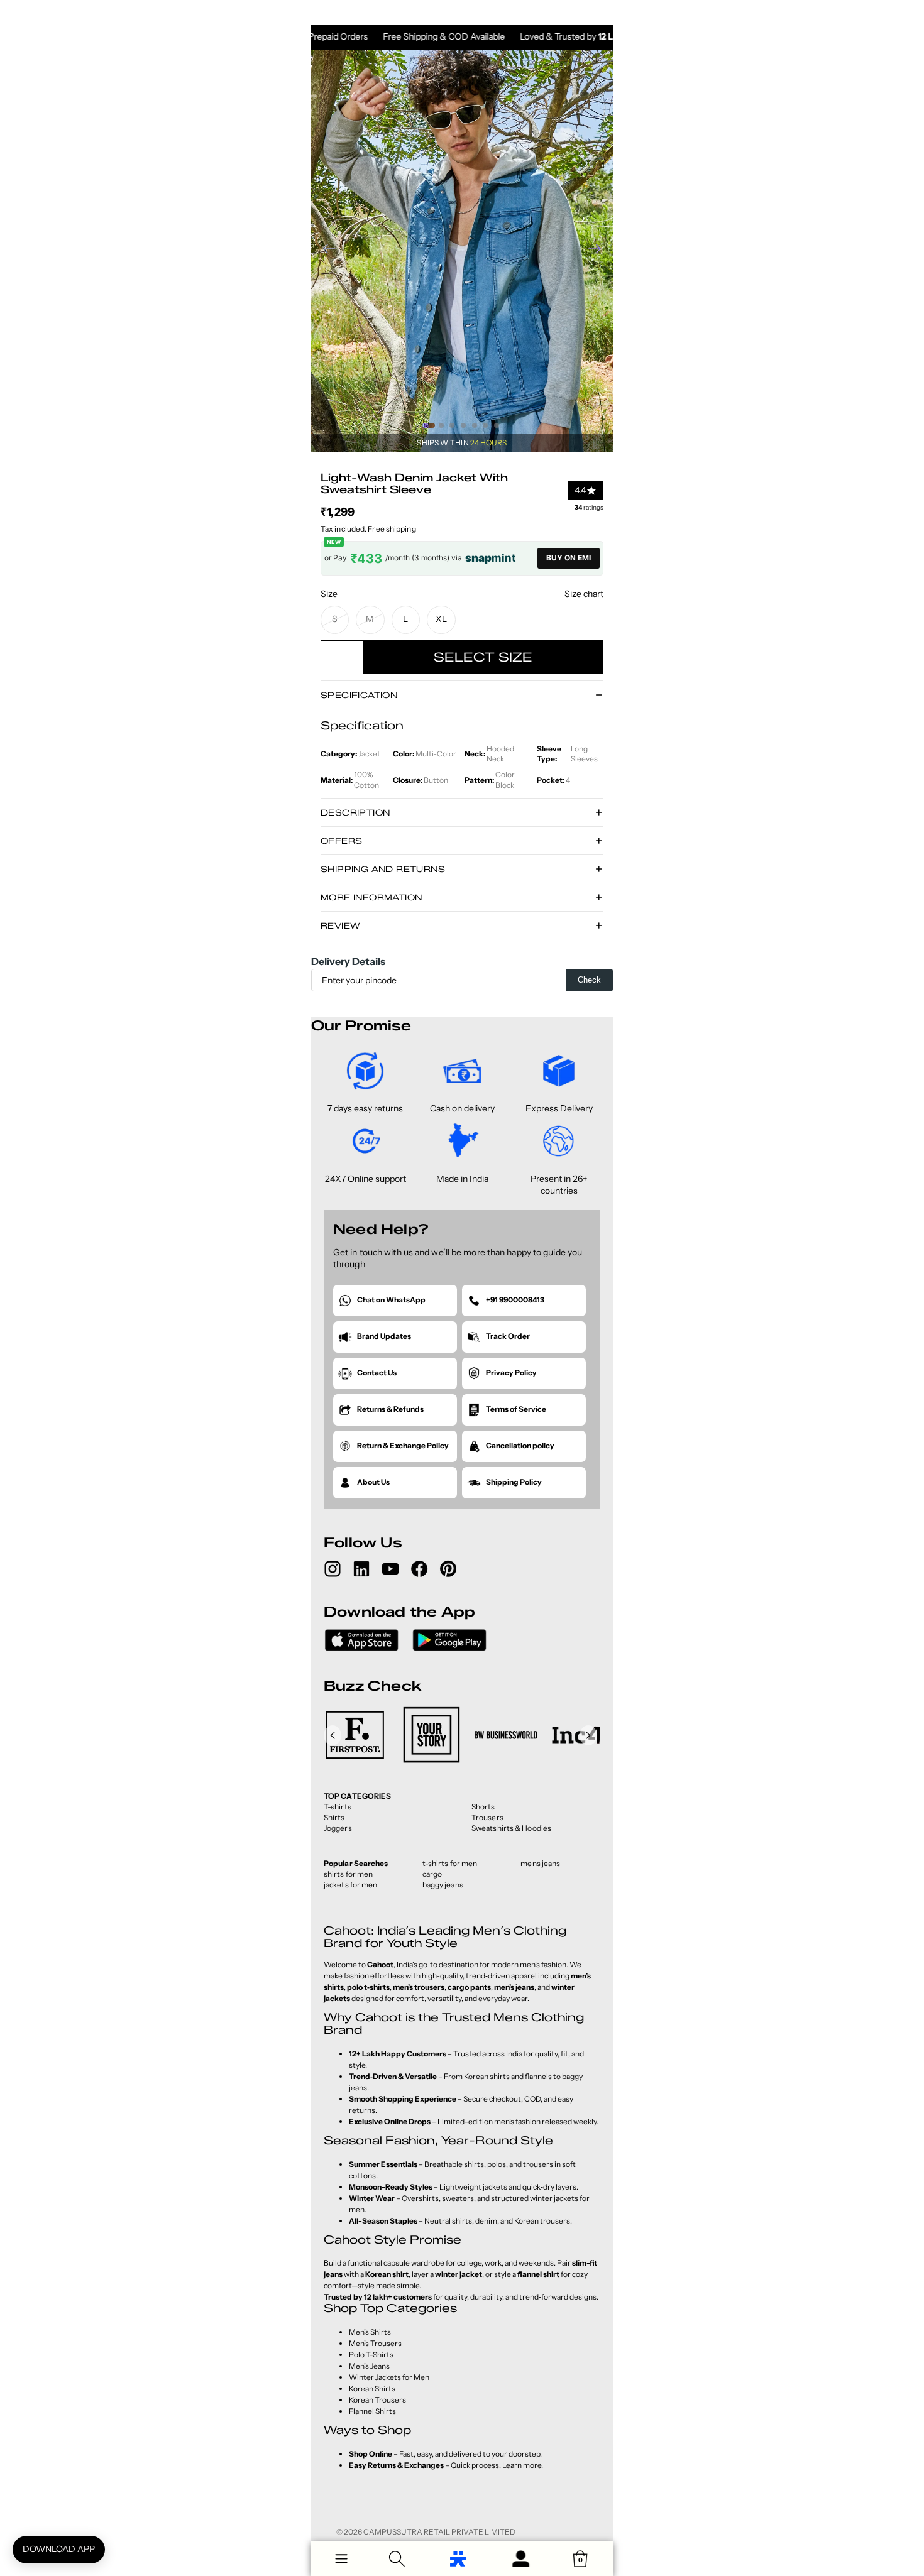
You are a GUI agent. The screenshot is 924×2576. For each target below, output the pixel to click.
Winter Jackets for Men (389, 2377)
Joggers (338, 1828)
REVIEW (340, 925)
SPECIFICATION (359, 695)
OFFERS (341, 841)
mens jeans (540, 1863)
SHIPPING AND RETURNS (383, 869)
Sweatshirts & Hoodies (511, 1828)
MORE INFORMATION (371, 897)
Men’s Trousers (375, 2343)
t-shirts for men (450, 1863)
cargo (432, 1874)
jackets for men (351, 1885)
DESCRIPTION (355, 812)
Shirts (334, 1817)
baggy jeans (443, 1885)
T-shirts (338, 1807)
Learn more (522, 2465)
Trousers (487, 1817)
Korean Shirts (372, 2388)
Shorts (483, 1807)
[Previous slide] (325, 251)
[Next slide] (599, 251)
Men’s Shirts (370, 2332)
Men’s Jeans (369, 2366)
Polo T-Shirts (371, 2355)
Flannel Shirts (372, 2411)
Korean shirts (487, 2076)
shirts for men (348, 1874)
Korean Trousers (377, 2400)
